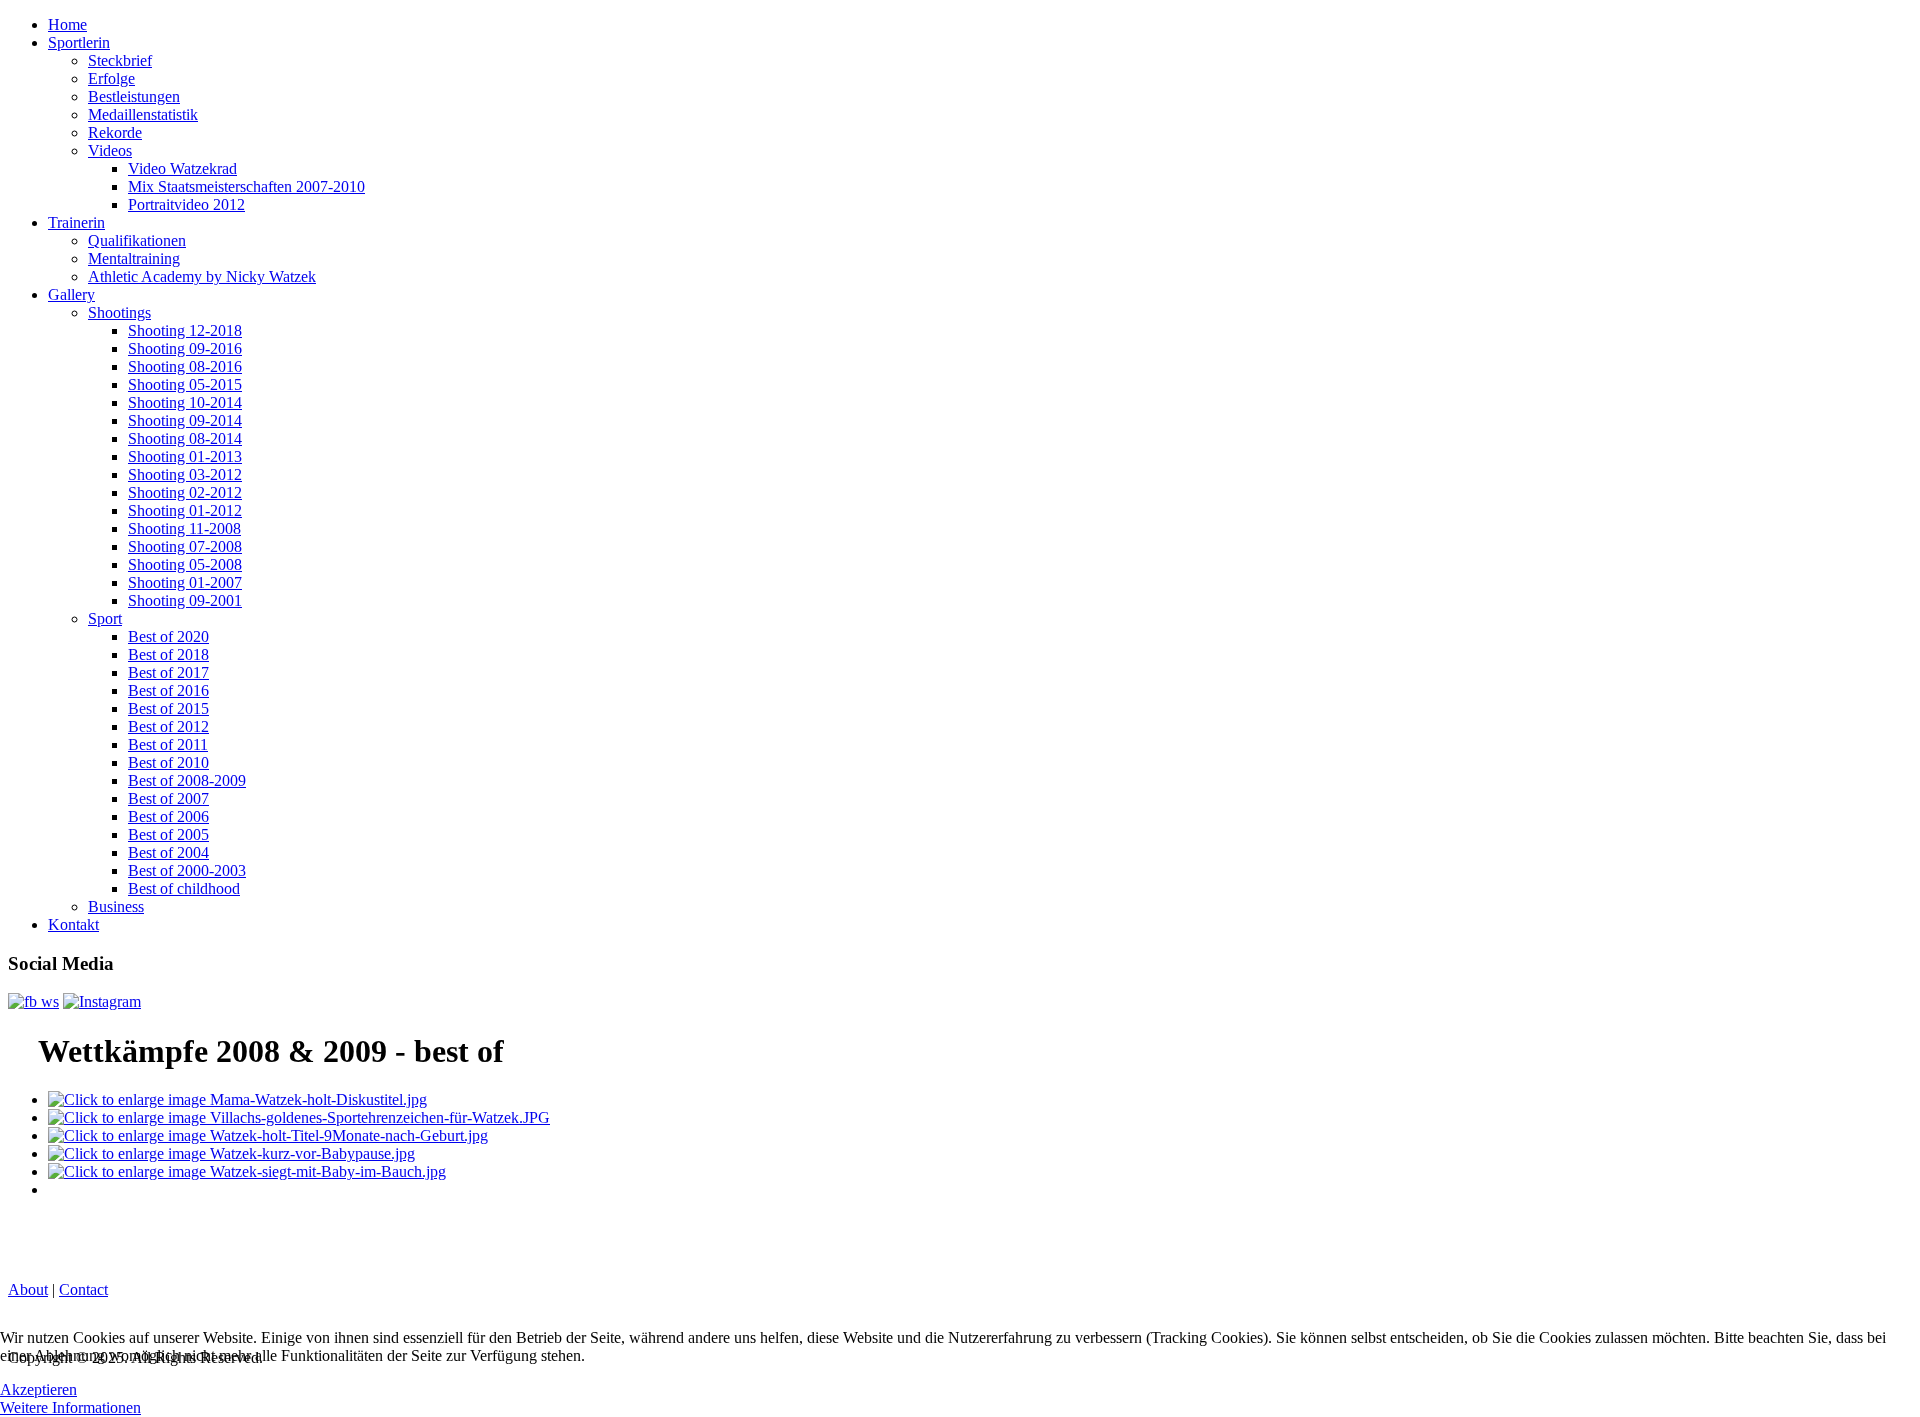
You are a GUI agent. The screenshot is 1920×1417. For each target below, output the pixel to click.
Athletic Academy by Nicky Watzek (202, 276)
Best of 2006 (168, 816)
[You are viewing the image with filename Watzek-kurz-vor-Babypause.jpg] (231, 1153)
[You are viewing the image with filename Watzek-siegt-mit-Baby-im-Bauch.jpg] (247, 1171)
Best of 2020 (168, 636)
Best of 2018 (168, 654)
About (28, 1289)
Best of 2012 (168, 726)
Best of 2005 (168, 834)
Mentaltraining (134, 258)
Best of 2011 (168, 744)
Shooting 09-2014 (185, 420)
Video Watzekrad (182, 168)
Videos (110, 150)
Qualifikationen (137, 240)
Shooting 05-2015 (185, 384)
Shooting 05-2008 (185, 564)
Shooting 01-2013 (185, 456)
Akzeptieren (38, 1389)
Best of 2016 (168, 690)
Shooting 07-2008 (185, 546)
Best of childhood (184, 888)
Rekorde (115, 132)
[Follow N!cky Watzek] (102, 1001)
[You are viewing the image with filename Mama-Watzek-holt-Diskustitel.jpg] (237, 1099)
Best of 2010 (168, 762)
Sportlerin (79, 42)
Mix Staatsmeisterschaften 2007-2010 (246, 186)
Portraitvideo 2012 (186, 204)
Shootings (119, 312)
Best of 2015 (168, 708)
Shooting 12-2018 (185, 330)
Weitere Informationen (70, 1407)
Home (67, 24)
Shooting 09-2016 (185, 348)
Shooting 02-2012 (185, 492)
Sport (105, 618)
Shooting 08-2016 (185, 366)
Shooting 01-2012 (185, 510)
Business (116, 906)
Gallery (71, 294)
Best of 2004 (168, 852)
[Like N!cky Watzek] (33, 1001)
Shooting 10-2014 (185, 402)
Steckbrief (120, 60)
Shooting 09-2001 (185, 600)
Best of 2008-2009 (187, 780)
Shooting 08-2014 (185, 438)
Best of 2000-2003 (187, 870)
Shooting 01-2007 (185, 582)
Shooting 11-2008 (184, 528)
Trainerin (76, 222)
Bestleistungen (134, 96)
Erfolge (111, 78)
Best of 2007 (168, 798)
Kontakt (73, 924)
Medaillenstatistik (143, 114)
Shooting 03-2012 (185, 474)
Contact (83, 1289)
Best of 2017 (168, 672)
